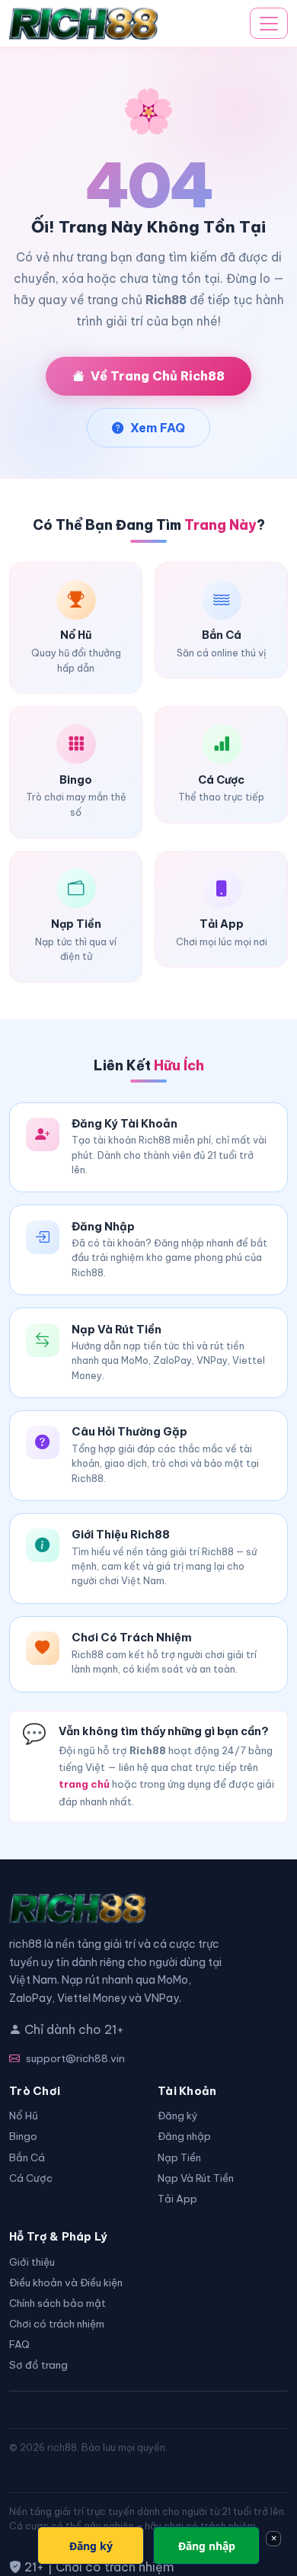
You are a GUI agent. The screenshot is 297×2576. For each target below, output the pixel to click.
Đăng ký (178, 2116)
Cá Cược (31, 2178)
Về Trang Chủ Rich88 (158, 376)
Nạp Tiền (179, 2158)
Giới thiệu (32, 2262)
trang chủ (84, 1784)
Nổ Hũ (24, 2116)
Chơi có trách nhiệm (57, 2324)
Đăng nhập (184, 2137)
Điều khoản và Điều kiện (66, 2283)
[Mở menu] (269, 24)
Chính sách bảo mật (57, 2303)
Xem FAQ (158, 428)
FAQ (19, 2345)
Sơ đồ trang (38, 2365)
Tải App (177, 2199)
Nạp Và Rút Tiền (196, 2178)
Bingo (23, 2137)
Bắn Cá (27, 2158)
